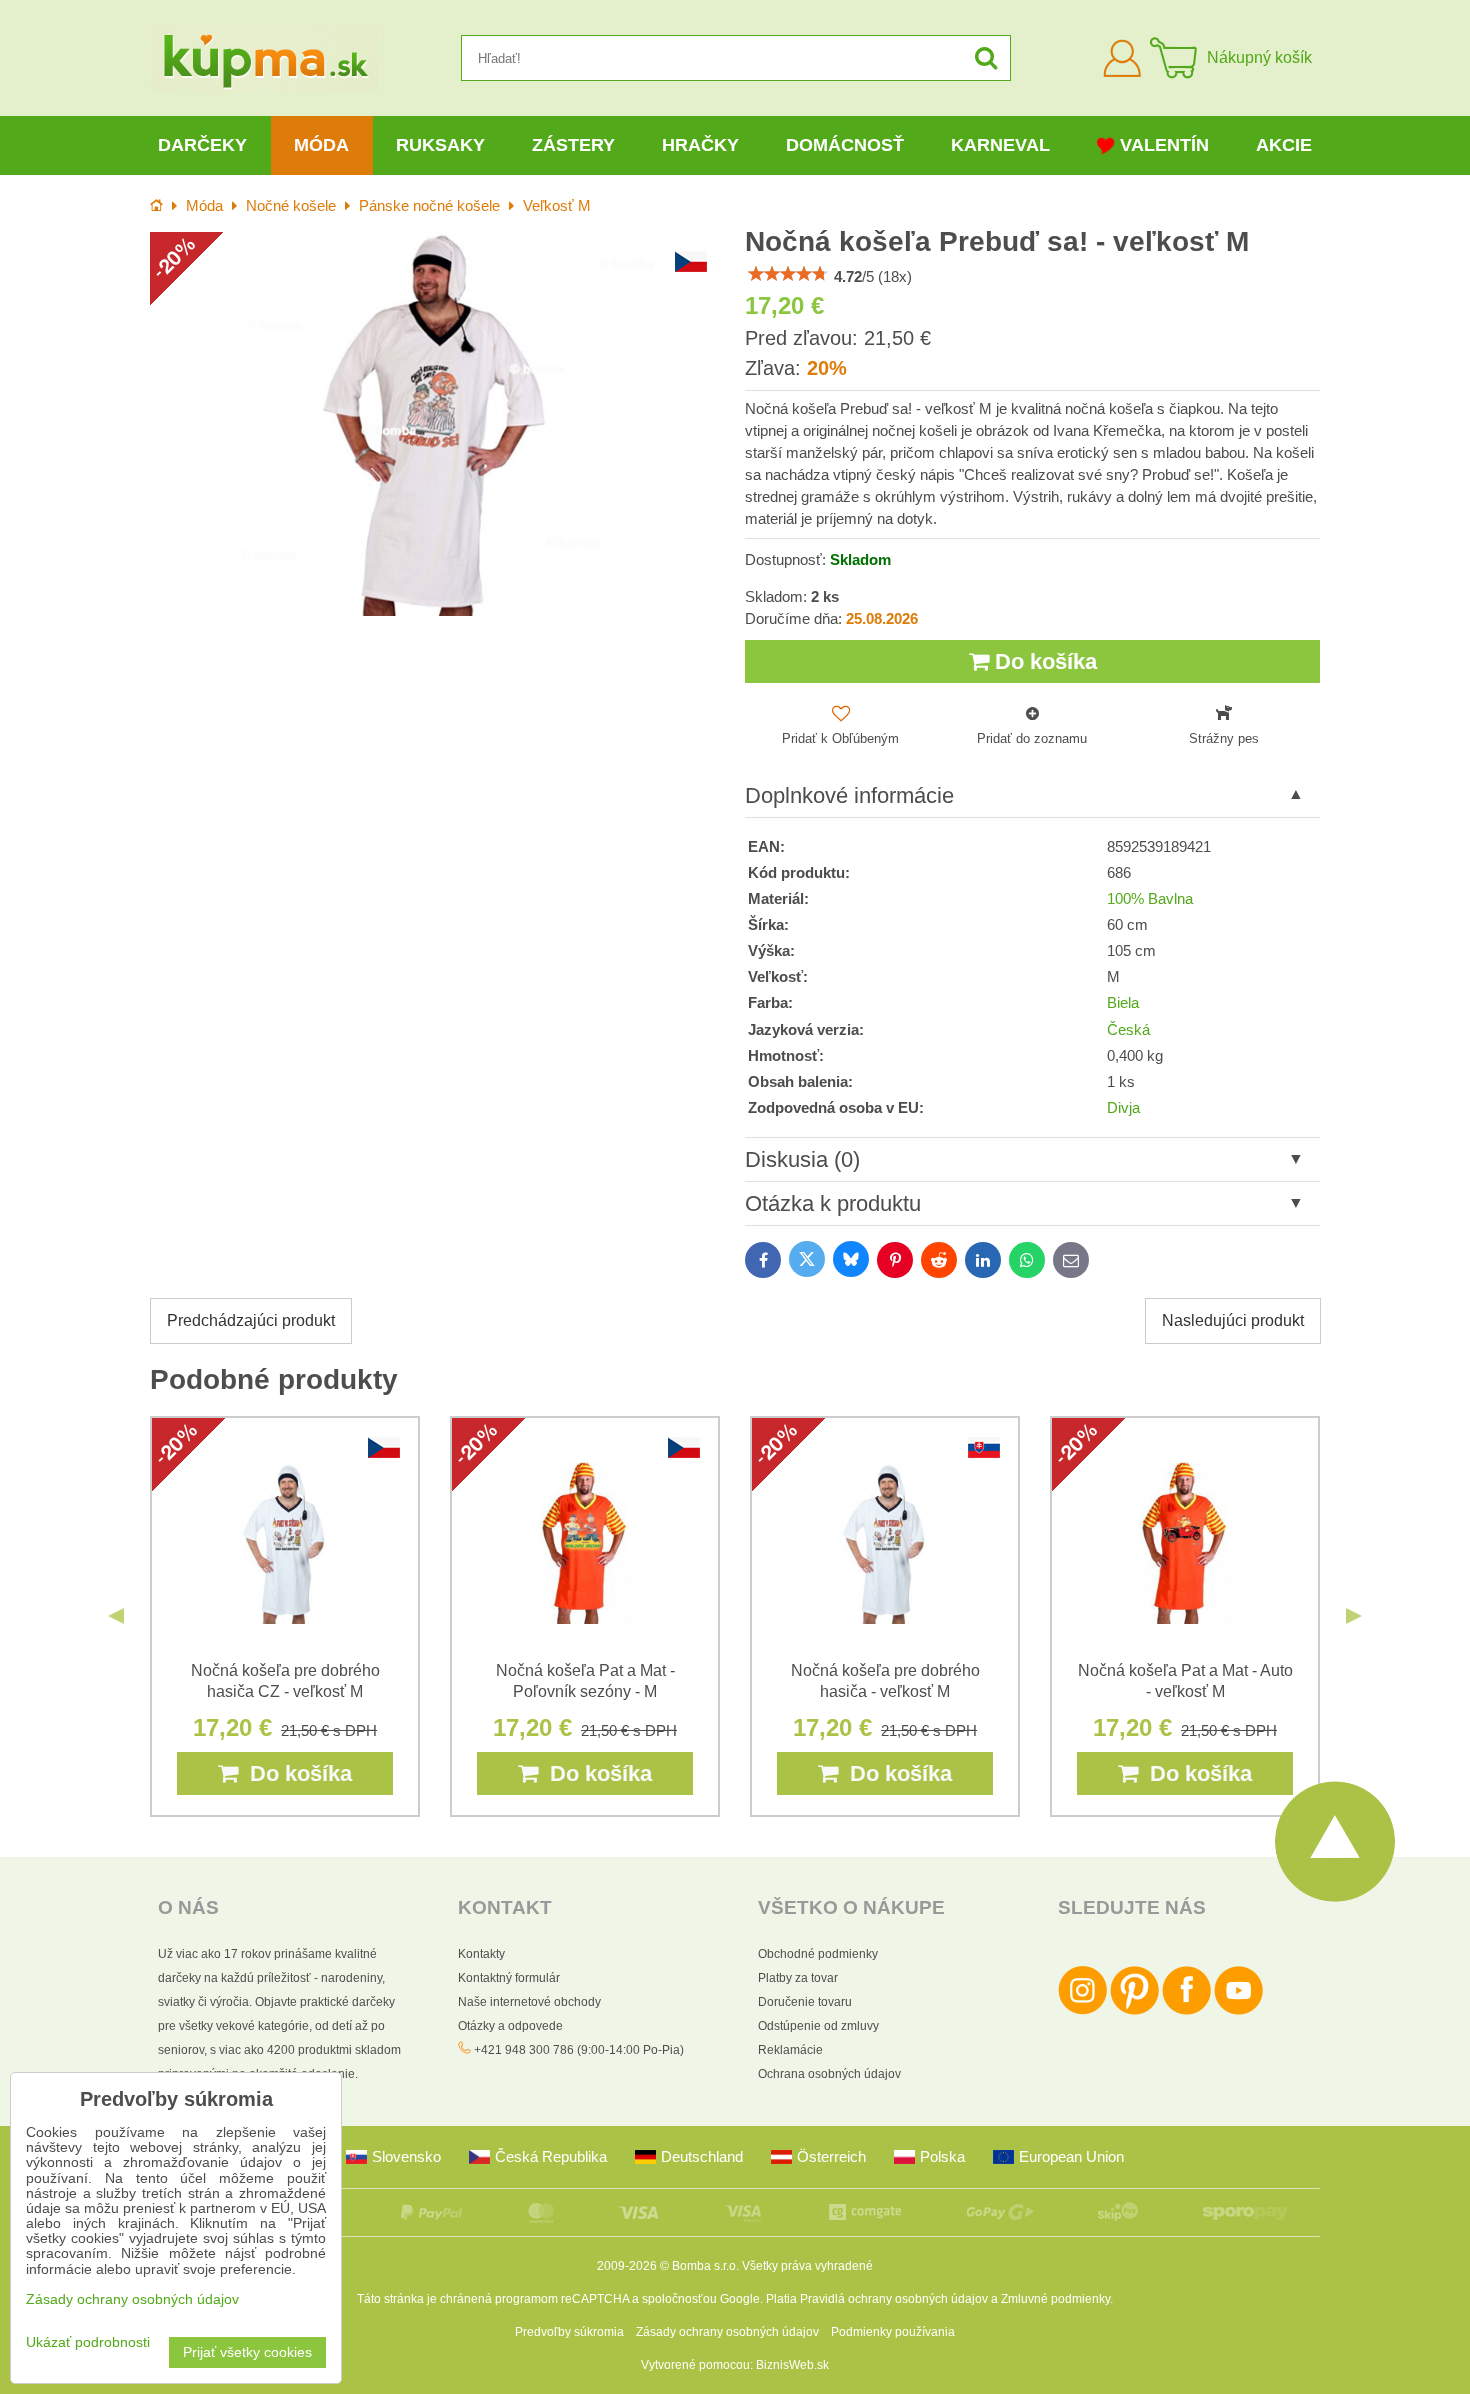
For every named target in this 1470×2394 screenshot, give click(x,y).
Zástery (573, 145)
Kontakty (481, 1954)
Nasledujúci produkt (1233, 1320)
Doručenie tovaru (805, 2002)
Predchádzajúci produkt (251, 1320)
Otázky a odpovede (510, 2026)
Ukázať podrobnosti (88, 2342)
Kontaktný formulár (509, 1978)
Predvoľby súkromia (569, 2332)
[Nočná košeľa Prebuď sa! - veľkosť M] (437, 423)
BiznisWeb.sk (792, 2365)
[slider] (788, 274)
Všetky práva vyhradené (807, 2266)
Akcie (1284, 145)
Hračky (700, 145)
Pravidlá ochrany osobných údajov (894, 2299)
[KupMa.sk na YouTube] (1238, 2011)
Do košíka (1043, 661)
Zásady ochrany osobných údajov (727, 2332)
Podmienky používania (893, 2332)
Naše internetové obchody (529, 2002)
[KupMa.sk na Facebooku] (1186, 2011)
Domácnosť (845, 145)
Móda (321, 145)
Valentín (1164, 145)
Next (1354, 1616)
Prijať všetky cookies (247, 2352)
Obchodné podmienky (818, 1954)
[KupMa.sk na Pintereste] (1134, 2011)
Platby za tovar (798, 1978)
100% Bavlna (1150, 899)
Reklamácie (790, 2050)
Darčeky (202, 145)
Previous (116, 1616)
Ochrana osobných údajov (829, 2074)
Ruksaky (440, 145)
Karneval (1000, 145)
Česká (1128, 1030)
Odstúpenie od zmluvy (818, 2026)
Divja (1123, 1108)
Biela (1123, 1003)
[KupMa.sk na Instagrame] (1082, 2011)
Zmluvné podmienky (1055, 2299)
